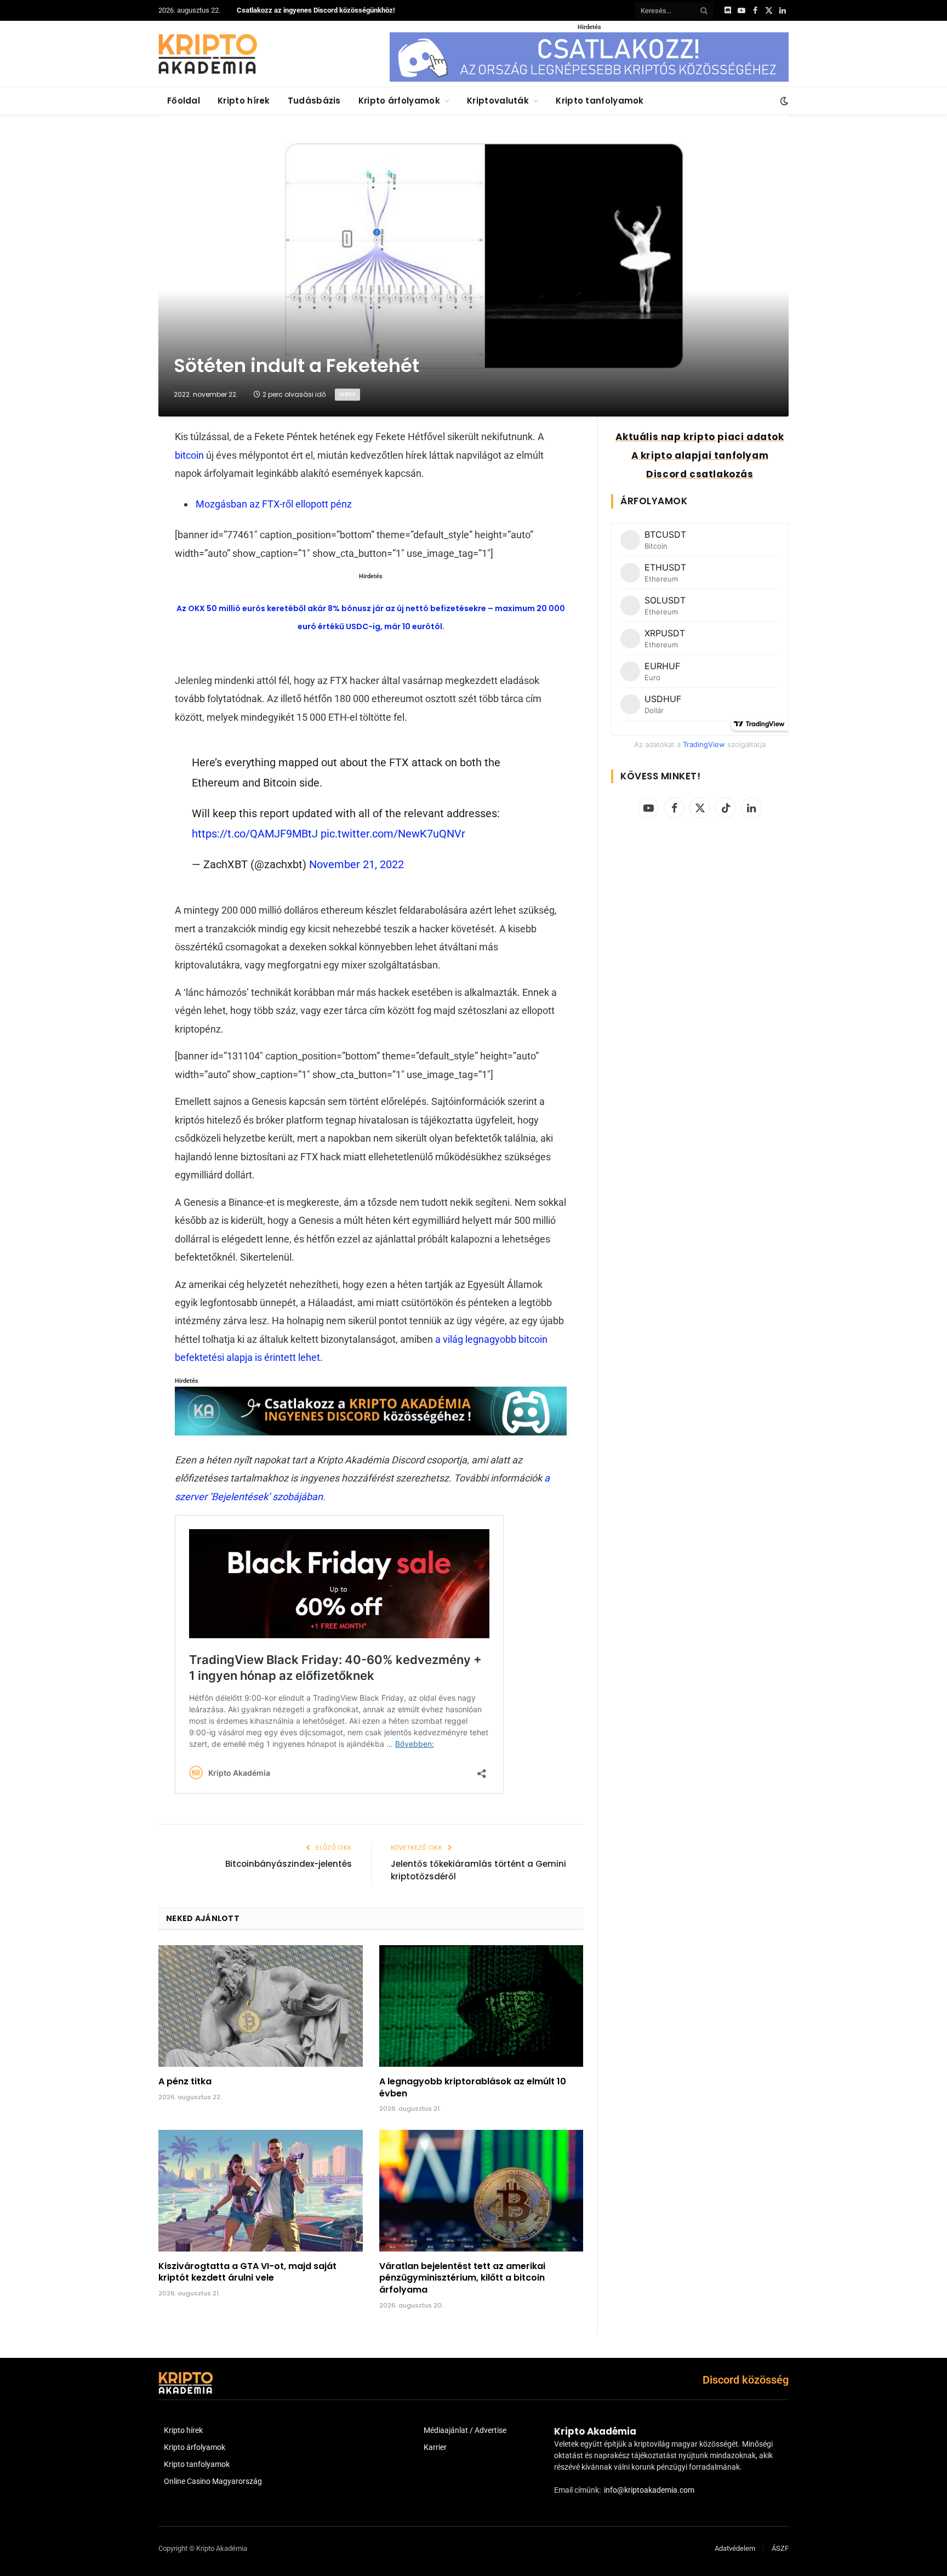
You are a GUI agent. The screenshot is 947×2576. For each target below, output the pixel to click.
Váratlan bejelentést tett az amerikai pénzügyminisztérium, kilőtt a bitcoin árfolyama (462, 2278)
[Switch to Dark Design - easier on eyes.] (783, 101)
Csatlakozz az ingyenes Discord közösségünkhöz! (316, 10)
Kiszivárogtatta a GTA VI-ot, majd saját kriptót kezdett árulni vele (247, 2272)
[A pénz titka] (261, 2006)
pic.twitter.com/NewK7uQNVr (393, 834)
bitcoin (189, 455)
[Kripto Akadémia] (208, 54)
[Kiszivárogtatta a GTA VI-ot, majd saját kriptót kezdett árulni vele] (261, 2191)
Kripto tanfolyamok (600, 101)
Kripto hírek (244, 101)
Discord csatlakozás (700, 474)
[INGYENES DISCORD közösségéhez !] (370, 1432)
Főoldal (184, 101)
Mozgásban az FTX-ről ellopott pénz (274, 504)
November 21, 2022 (356, 864)
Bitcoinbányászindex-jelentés (289, 1864)
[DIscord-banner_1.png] (589, 79)
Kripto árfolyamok (399, 101)
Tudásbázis (314, 101)
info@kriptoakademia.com (649, 2490)
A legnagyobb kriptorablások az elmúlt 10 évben (473, 2088)
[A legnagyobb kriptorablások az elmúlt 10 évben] (481, 2006)
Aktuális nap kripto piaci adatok (700, 437)
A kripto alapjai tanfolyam (700, 455)
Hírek (347, 394)
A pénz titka (185, 2082)
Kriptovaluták (498, 101)
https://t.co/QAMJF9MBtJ (255, 834)
